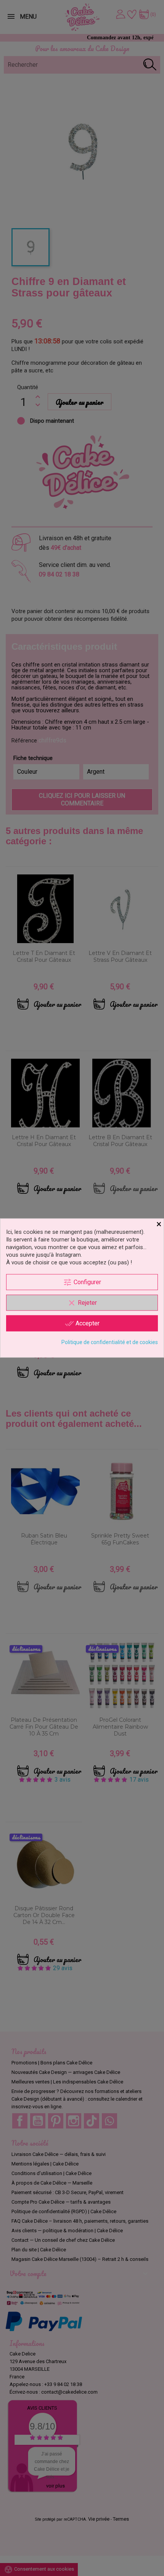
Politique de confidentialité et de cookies (110, 1342)
